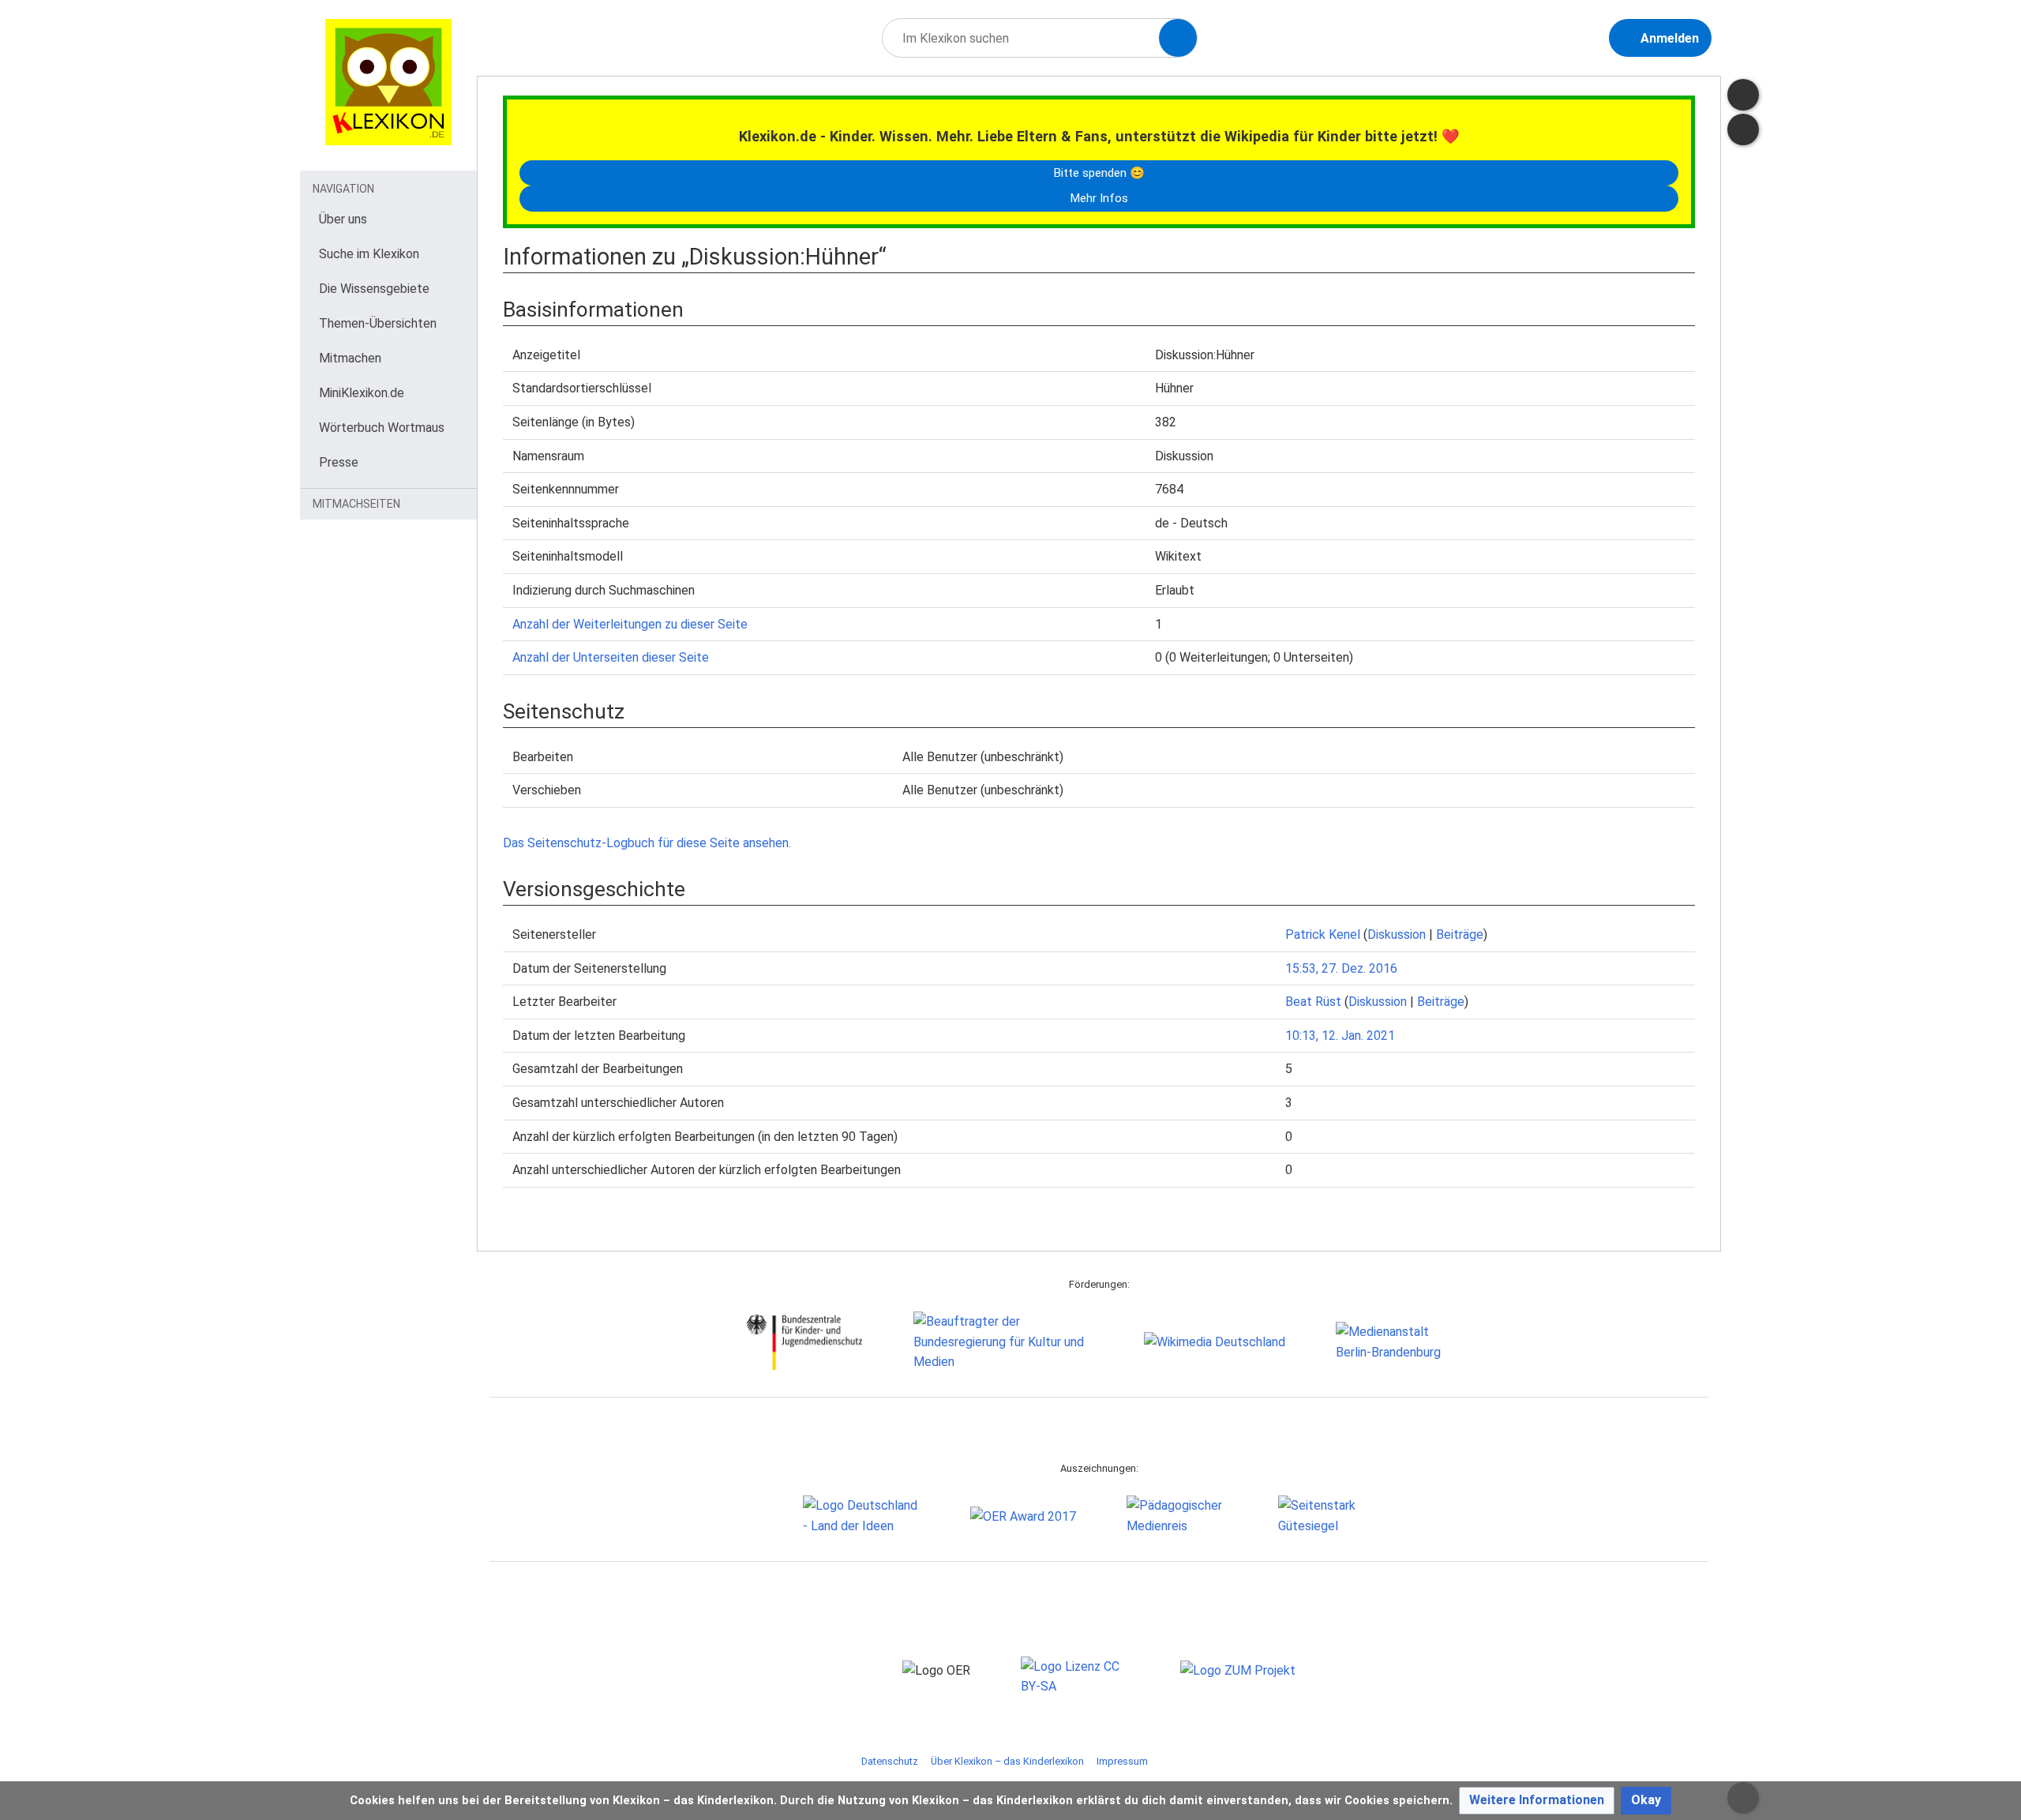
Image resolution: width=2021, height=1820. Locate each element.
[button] (1537, 1801)
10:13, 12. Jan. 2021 (1340, 1036)
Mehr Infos (1099, 198)
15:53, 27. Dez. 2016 (1341, 968)
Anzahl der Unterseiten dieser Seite (611, 657)
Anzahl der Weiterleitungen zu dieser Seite (630, 624)
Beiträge (1460, 934)
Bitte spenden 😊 (1099, 173)
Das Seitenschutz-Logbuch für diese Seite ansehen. (647, 843)
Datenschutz (890, 1761)
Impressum (1122, 1761)
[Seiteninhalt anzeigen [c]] (1743, 95)
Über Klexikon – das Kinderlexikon (1007, 1761)
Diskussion (1397, 934)
